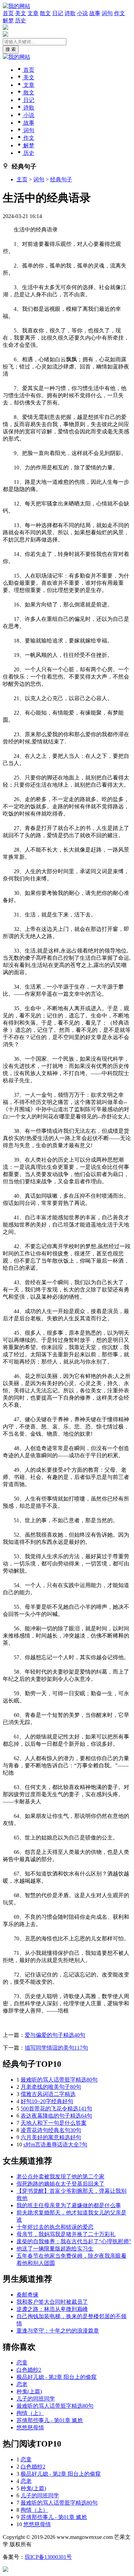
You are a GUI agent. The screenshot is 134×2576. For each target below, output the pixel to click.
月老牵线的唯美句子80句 (51, 2087)
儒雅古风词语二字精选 (48, 2094)
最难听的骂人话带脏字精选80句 (59, 2080)
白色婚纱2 (29, 2370)
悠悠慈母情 (30, 2427)
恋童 (22, 2363)
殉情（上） (30, 2413)
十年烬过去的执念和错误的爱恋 (55, 2227)
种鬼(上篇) (29, 2391)
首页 (8, 13)
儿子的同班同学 (36, 2399)
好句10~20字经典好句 (47, 2101)
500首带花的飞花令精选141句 (56, 2108)
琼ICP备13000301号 (48, 2557)
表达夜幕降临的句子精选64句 (56, 2116)
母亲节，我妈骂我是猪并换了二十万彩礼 (66, 2234)
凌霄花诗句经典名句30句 (51, 2130)
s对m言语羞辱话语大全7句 (55, 2145)
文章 (33, 13)
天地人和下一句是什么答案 (54, 2123)
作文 (120, 13)
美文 (21, 13)
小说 (82, 13)
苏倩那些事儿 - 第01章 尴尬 (50, 2420)
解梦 (8, 20)
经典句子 (61, 179)
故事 (95, 13)
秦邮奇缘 (27, 2295)
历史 (21, 20)
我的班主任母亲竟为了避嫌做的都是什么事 (69, 2205)
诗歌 (70, 13)
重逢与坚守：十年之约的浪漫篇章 (58, 2331)
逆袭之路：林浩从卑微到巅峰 (52, 2309)
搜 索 (11, 49)
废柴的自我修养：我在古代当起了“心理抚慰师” (74, 2241)
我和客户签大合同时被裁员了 (52, 2302)
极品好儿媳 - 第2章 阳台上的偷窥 (57, 2377)
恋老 (22, 2384)
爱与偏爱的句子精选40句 (55, 2035)
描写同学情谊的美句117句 (56, 2048)
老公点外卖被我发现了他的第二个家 (60, 2176)
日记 (58, 13)
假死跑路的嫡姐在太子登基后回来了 (60, 2184)
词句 (107, 13)
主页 (22, 179)
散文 (45, 13)
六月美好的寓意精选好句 (51, 2137)
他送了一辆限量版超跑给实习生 (55, 2249)
